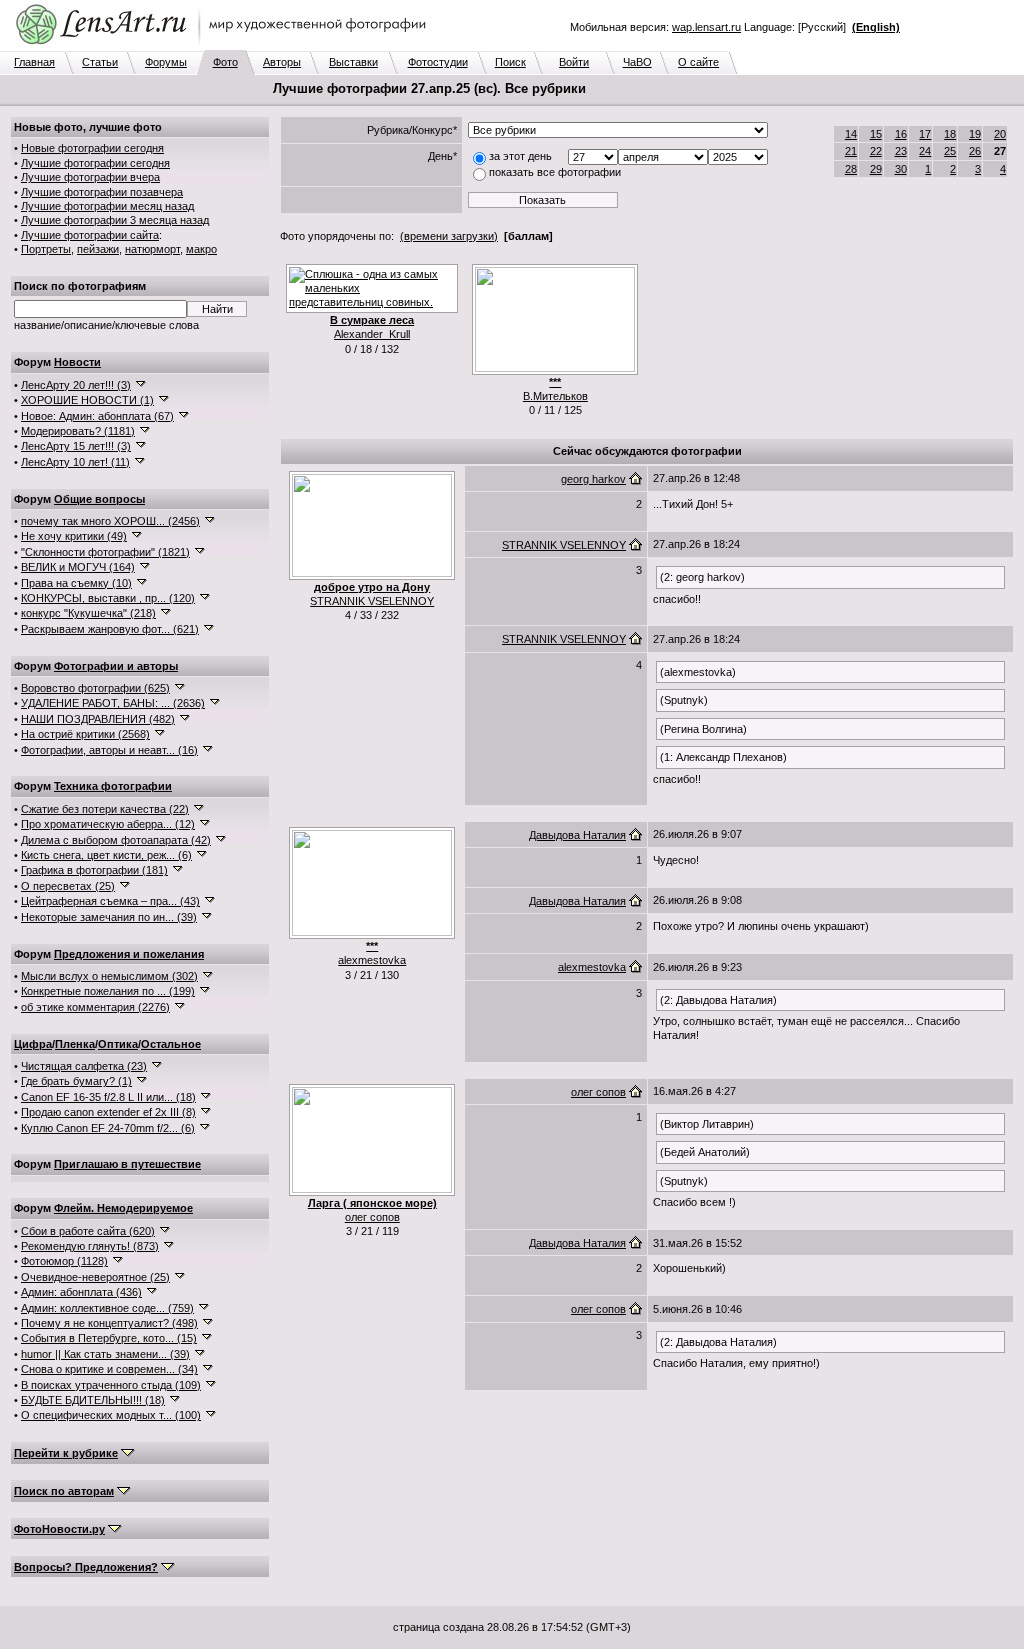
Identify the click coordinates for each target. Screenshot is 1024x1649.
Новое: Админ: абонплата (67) (97, 416)
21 (851, 151)
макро (201, 249)
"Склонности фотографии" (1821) (105, 552)
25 (950, 151)
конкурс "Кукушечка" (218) (88, 613)
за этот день (520, 156)
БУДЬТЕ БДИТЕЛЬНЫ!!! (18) (93, 1400)
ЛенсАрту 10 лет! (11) (75, 462)
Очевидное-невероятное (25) (95, 1277)
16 (901, 134)
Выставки (353, 62)
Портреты (46, 249)
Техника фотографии (113, 786)
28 (851, 169)
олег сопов (372, 1217)
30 (901, 169)
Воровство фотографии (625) (95, 688)
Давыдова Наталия (577, 835)
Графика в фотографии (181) (94, 870)
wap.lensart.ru (706, 27)
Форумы (166, 62)
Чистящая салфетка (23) (84, 1066)
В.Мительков (555, 396)
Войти (574, 62)
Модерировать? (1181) (78, 431)
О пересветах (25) (68, 886)
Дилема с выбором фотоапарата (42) (116, 840)
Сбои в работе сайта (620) (88, 1231)
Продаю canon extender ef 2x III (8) (108, 1112)
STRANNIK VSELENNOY (372, 601)
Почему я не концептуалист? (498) (109, 1323)
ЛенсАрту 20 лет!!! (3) (76, 385)
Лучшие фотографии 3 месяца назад (115, 220)
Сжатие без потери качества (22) (105, 809)
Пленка (75, 1044)
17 (925, 134)
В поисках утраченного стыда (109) (111, 1385)
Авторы (282, 62)
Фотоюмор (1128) (64, 1261)
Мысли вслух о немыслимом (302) (109, 976)
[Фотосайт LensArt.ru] (225, 46)
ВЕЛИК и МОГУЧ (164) (78, 567)
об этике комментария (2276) (95, 1007)
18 (950, 134)
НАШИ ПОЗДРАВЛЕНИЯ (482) (98, 719)
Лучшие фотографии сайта (90, 235)
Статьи (100, 62)
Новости (77, 362)
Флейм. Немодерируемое (123, 1208)
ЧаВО (637, 62)
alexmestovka (372, 960)
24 (925, 151)
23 (901, 151)
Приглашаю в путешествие (127, 1164)
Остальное (171, 1044)
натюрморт (152, 249)
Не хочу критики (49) (74, 536)
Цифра (33, 1044)
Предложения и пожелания (129, 954)
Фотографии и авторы (116, 666)
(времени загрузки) (449, 236)
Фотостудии (438, 62)
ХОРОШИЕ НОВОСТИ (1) (87, 400)
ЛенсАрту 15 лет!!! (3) (76, 446)
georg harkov (593, 479)
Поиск (510, 62)
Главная (34, 62)
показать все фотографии (555, 172)
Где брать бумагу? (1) (76, 1081)
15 (876, 134)
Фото (225, 62)
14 (851, 134)
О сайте (698, 62)
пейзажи (98, 249)
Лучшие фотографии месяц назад (107, 206)
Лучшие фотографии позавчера (102, 192)
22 (876, 151)
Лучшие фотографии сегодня (95, 163)
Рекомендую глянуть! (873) (90, 1246)
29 (876, 169)
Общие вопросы (99, 499)
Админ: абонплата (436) (81, 1292)
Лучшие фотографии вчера (90, 177)
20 (1000, 134)
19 (975, 134)
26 (975, 151)
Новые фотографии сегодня (92, 148)
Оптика (118, 1044)
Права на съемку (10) (76, 583)
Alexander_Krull (372, 334)
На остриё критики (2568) (85, 734)
